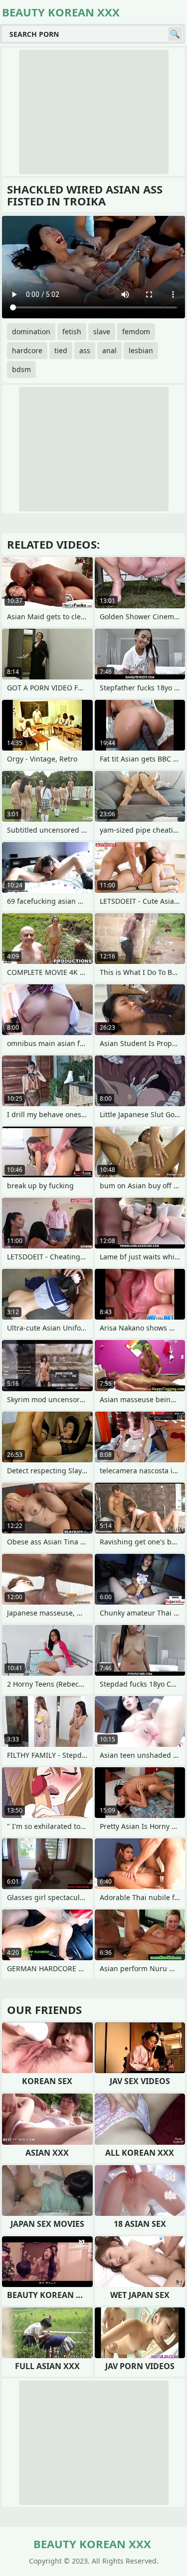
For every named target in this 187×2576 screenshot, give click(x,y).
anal (109, 350)
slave (102, 332)
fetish (72, 332)
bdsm (21, 369)
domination (31, 332)
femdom (136, 332)
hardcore (27, 350)
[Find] (175, 34)
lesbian (141, 350)
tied (61, 350)
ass (85, 350)
